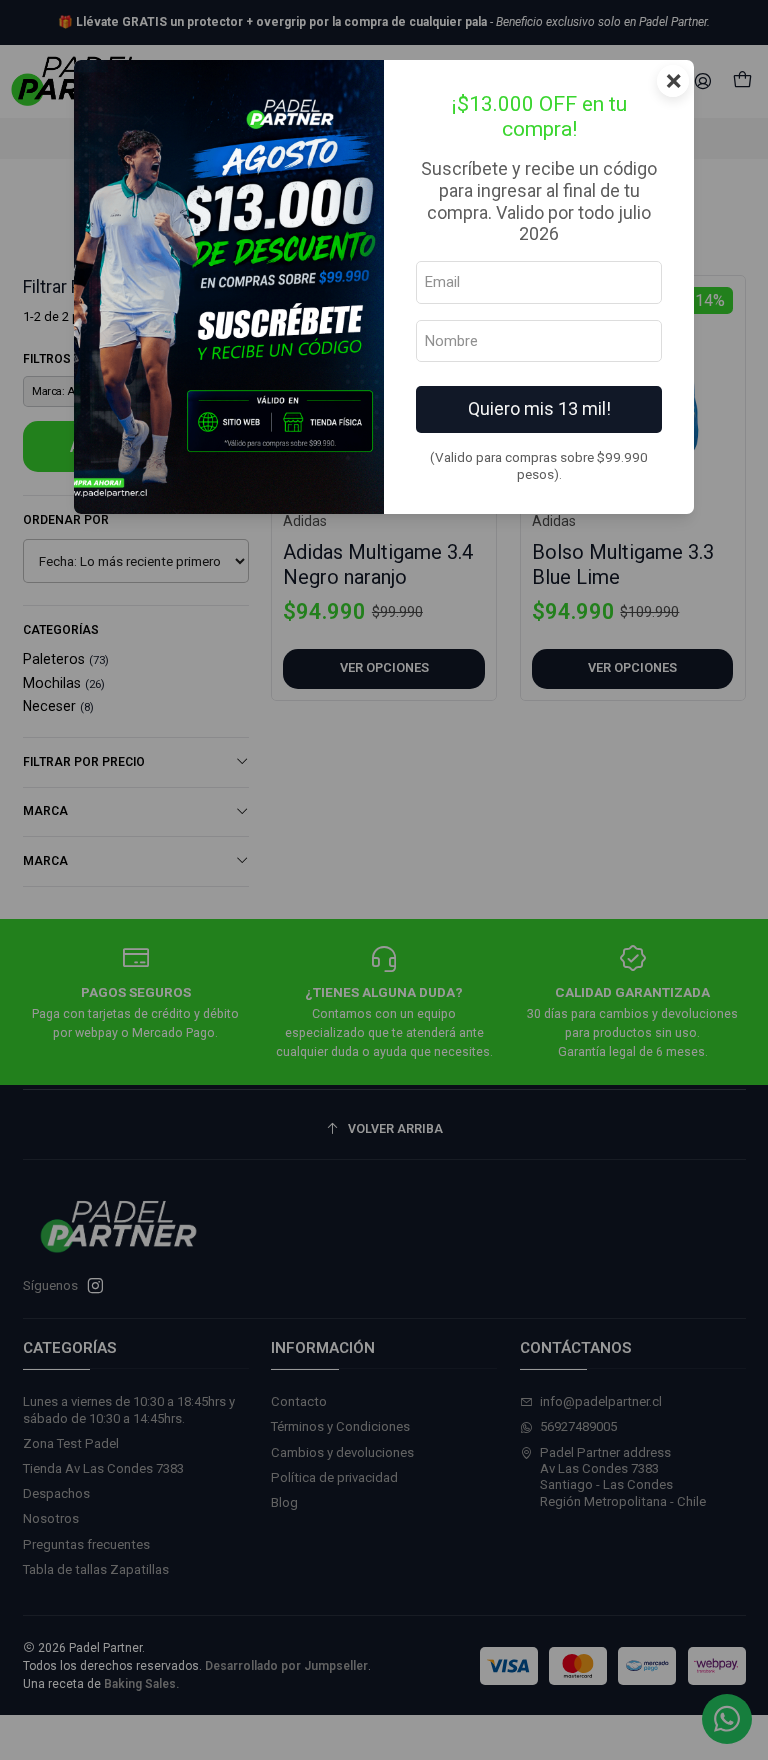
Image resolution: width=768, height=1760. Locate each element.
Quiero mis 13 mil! (539, 408)
